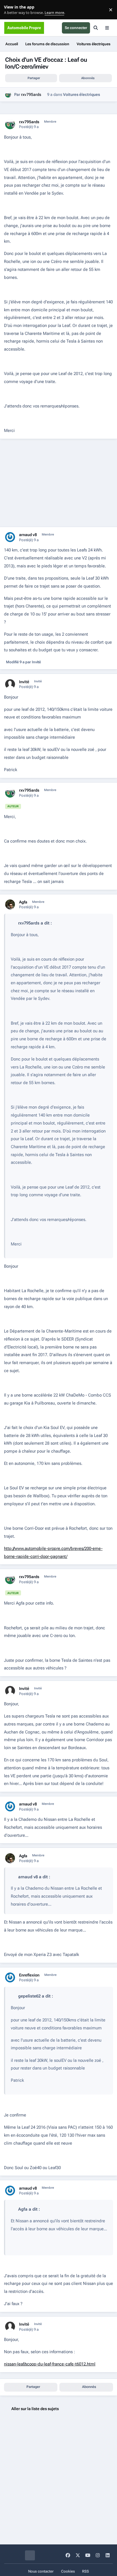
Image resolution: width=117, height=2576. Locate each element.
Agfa (23, 902)
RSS (85, 2571)
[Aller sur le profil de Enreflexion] (10, 1977)
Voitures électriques (82, 94)
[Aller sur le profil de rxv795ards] (8, 95)
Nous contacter (41, 2571)
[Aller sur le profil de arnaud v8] (10, 537)
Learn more (11, 10)
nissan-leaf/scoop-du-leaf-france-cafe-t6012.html (50, 2364)
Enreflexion (29, 1975)
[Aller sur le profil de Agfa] (10, 904)
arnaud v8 (28, 535)
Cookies (68, 2571)
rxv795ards (31, 94)
